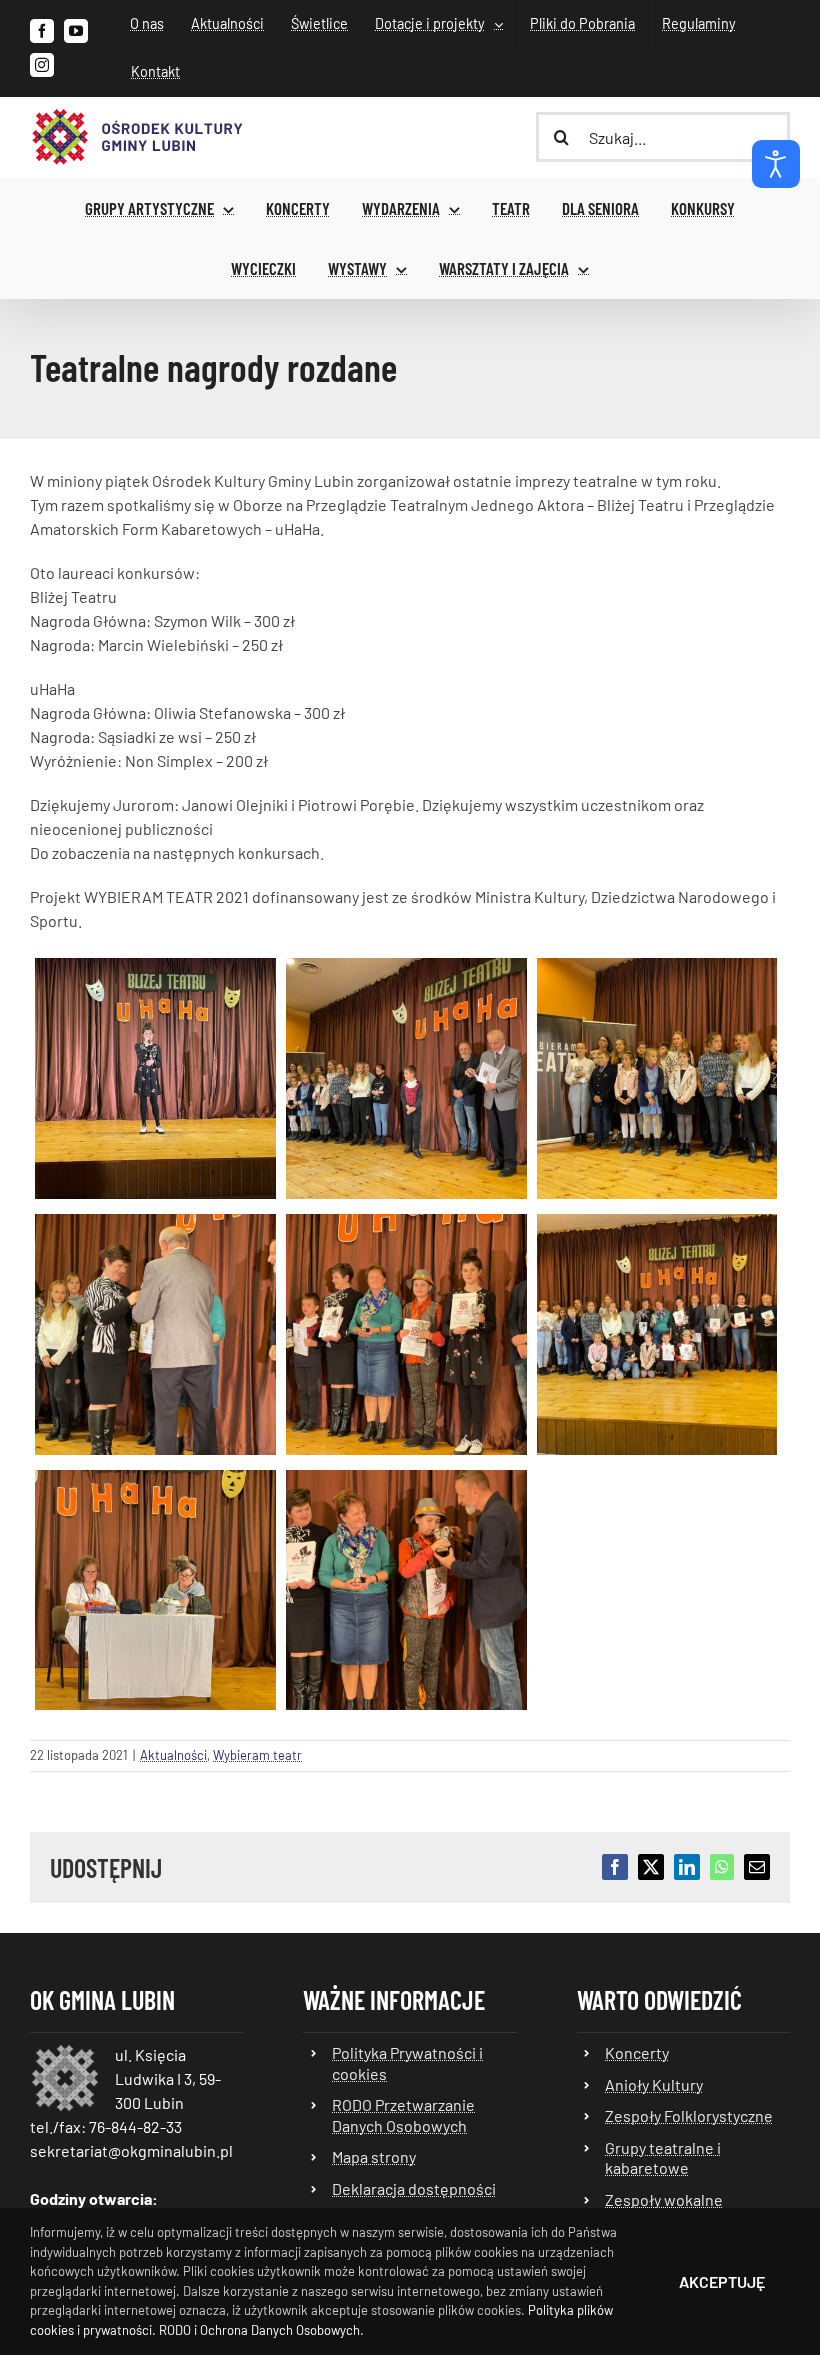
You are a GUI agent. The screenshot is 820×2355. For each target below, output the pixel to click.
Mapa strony (374, 2156)
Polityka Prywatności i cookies (407, 2062)
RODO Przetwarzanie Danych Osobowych (403, 2114)
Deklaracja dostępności (414, 2188)
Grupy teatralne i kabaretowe (663, 2157)
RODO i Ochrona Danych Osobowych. (261, 2330)
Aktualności (173, 1755)
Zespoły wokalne (664, 2199)
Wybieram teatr (257, 1755)
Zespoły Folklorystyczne (689, 2115)
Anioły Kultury (654, 2084)
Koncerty (637, 2052)
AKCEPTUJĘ (722, 2281)
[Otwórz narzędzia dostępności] (776, 164)
